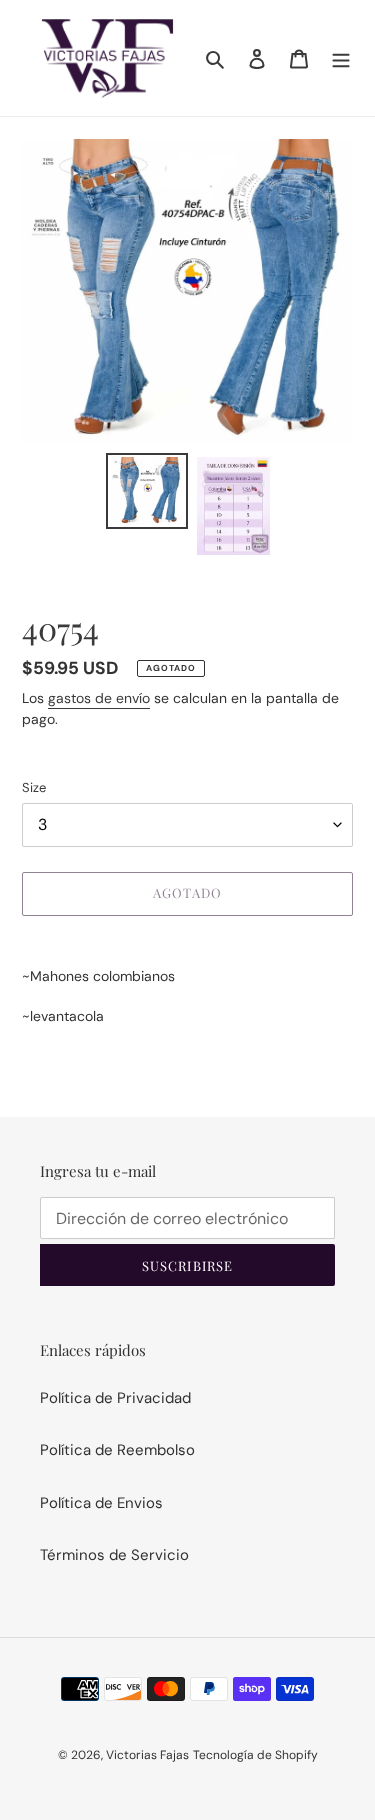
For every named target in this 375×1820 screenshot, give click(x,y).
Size (34, 787)
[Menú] (341, 58)
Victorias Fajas (147, 1755)
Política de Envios (101, 1503)
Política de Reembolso (117, 1450)
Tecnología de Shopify (255, 1755)
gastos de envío (99, 698)
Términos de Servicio (114, 1555)
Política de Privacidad (115, 1398)
